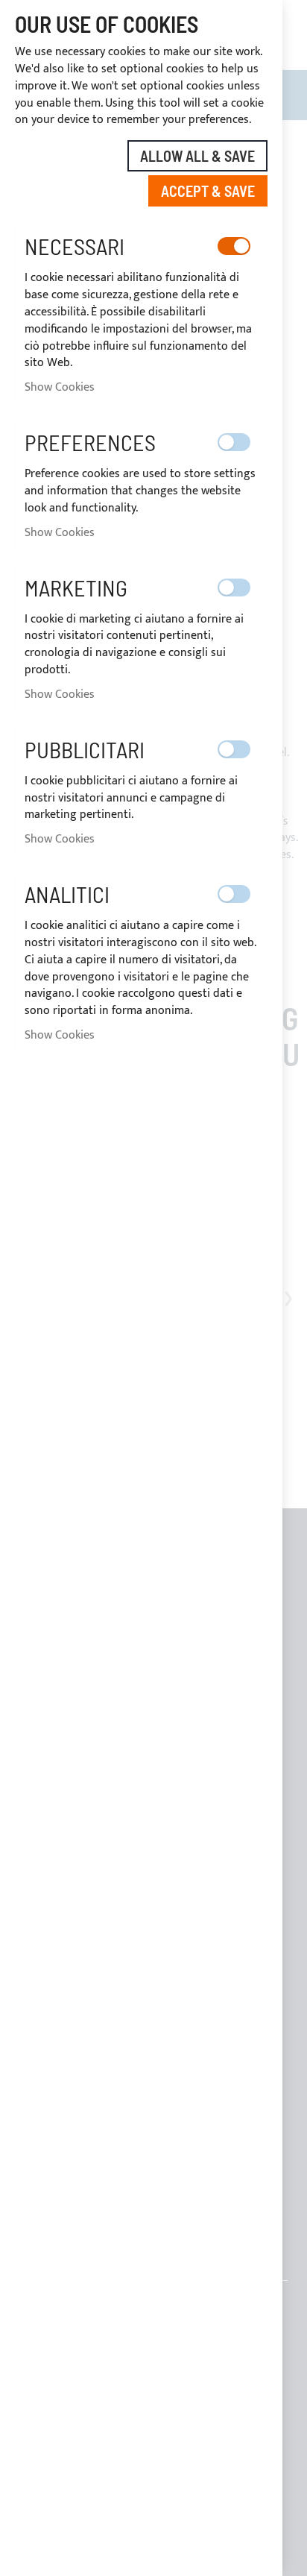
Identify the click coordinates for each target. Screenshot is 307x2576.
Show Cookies (60, 387)
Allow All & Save (197, 156)
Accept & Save (208, 191)
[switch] (234, 246)
